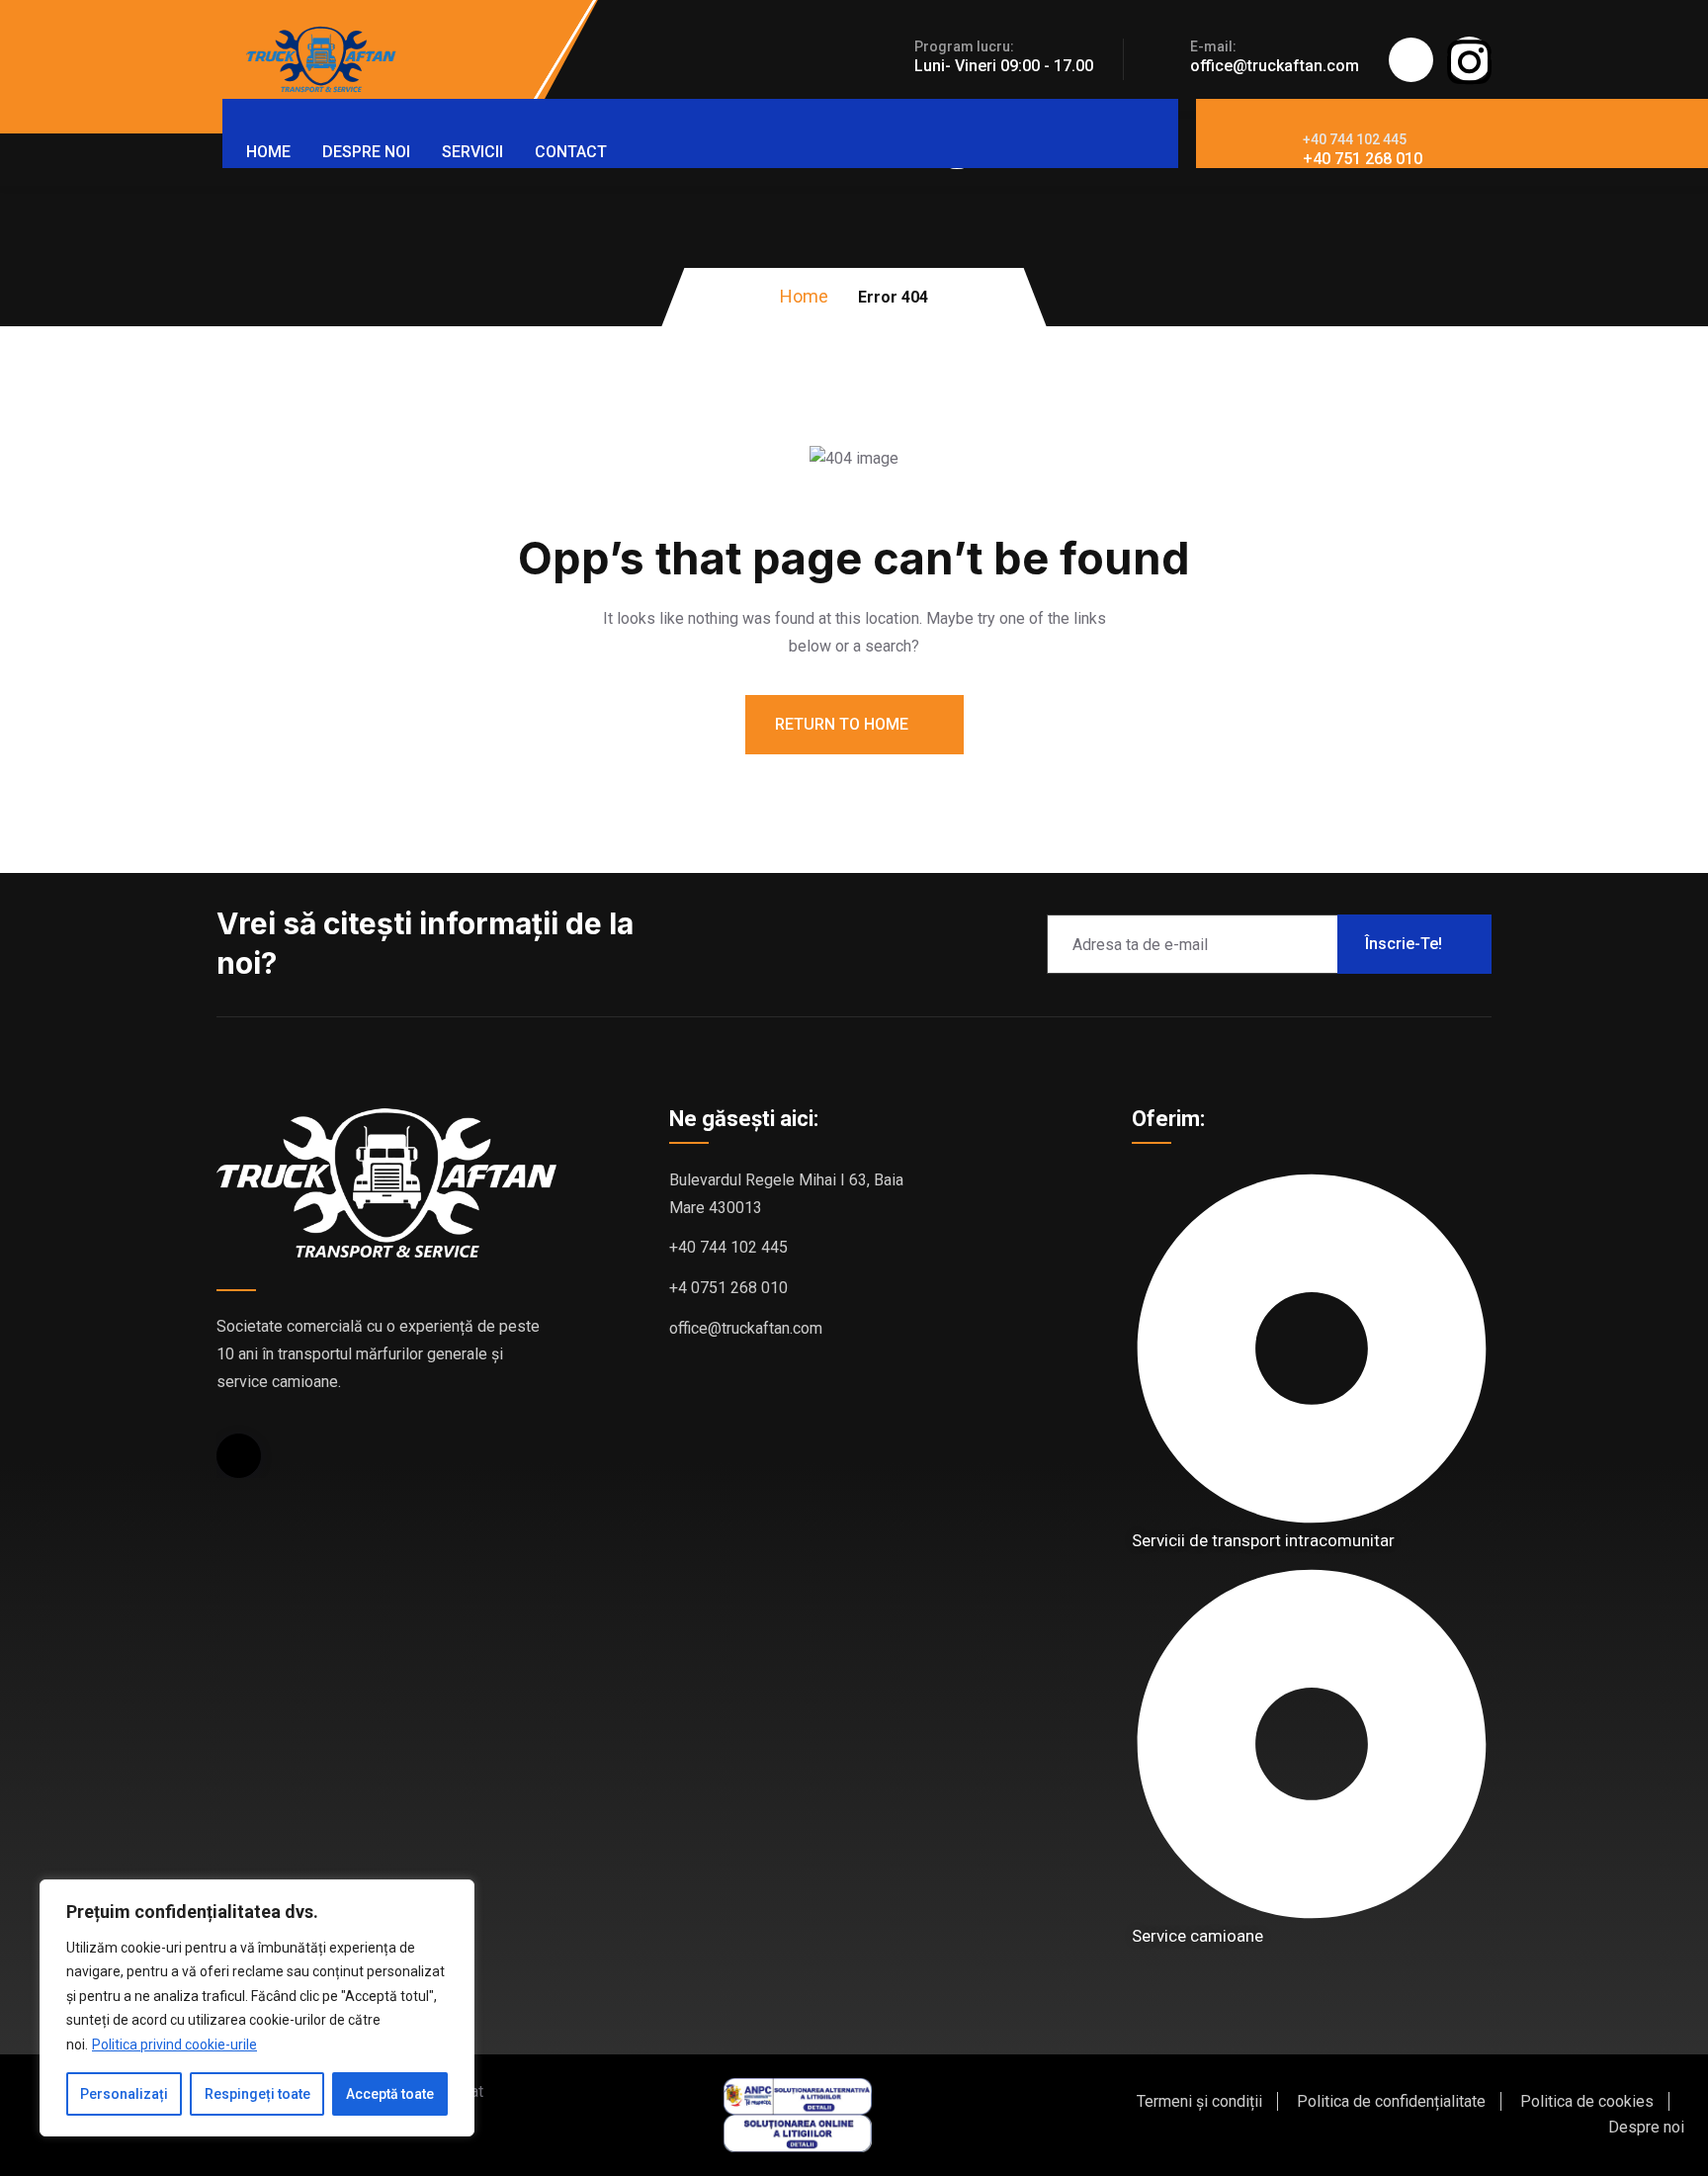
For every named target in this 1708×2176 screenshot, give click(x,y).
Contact (571, 152)
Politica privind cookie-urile (174, 2045)
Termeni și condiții (1199, 2101)
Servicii (472, 152)
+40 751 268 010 (1363, 159)
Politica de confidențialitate (1391, 2101)
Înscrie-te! (1404, 944)
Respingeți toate (257, 2094)
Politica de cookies (1587, 2101)
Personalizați (124, 2094)
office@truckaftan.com (1275, 66)
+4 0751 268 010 (728, 1288)
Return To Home (844, 724)
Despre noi (366, 152)
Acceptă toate (390, 2094)
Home (268, 152)
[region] (257, 2008)
